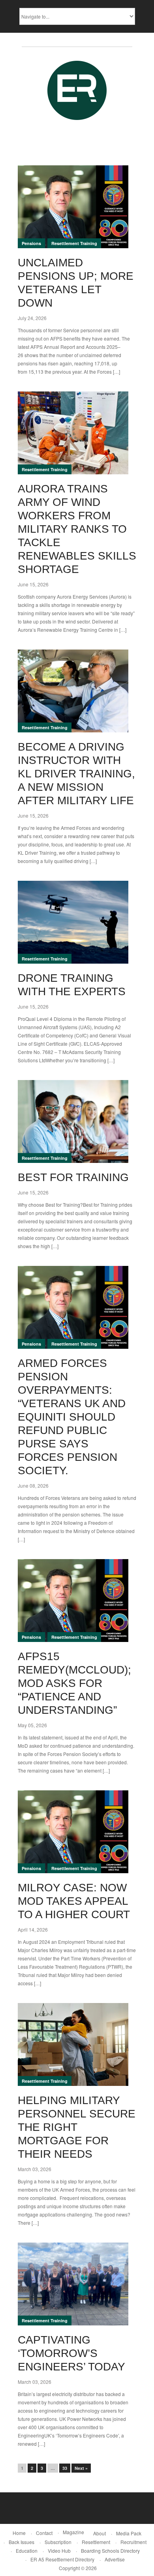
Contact (44, 2533)
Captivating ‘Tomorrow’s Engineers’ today (71, 2353)
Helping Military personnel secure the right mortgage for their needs (77, 2127)
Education (27, 2551)
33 (65, 2468)
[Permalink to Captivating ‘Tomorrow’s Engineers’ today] (73, 2284)
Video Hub (59, 2551)
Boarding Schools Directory (110, 2551)
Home (19, 2533)
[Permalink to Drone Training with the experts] (73, 922)
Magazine (73, 2532)
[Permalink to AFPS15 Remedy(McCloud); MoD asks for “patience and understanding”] (73, 1601)
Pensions (31, 243)
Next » (81, 2468)
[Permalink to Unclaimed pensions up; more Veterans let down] (73, 207)
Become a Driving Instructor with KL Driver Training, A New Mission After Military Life (76, 774)
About (100, 2533)
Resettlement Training (74, 243)
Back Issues (22, 2542)
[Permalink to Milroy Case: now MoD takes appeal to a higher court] (73, 1832)
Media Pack (129, 2533)
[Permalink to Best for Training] (73, 1121)
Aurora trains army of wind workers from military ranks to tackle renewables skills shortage (77, 529)
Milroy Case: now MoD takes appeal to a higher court (74, 1901)
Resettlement (96, 2542)
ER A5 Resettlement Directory (62, 2559)
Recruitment (133, 2542)
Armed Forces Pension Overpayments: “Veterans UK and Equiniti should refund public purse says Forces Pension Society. (72, 1417)
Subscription (58, 2542)
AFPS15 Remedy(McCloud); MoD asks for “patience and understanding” (74, 1683)
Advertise (115, 2559)
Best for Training (73, 1177)
